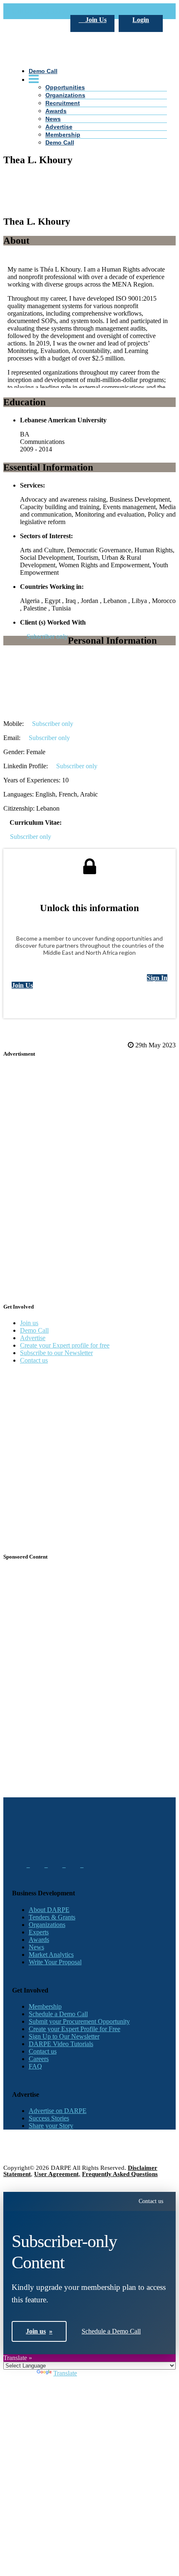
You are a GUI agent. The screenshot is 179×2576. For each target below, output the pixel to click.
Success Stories (49, 2118)
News (36, 1947)
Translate (65, 2373)
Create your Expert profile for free (65, 1345)
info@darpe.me (103, 11)
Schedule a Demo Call (58, 2014)
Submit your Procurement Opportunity (79, 2021)
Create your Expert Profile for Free (75, 2029)
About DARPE (49, 1910)
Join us (29, 1323)
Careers (39, 2059)
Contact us (34, 1360)
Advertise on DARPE (58, 2111)
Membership (63, 135)
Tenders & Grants (52, 1917)
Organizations (47, 1925)
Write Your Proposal (55, 1962)
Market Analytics (51, 1955)
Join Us (95, 20)
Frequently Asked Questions (120, 2174)
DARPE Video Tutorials (61, 2044)
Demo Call (60, 142)
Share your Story (51, 2126)
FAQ (35, 2066)
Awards (39, 1940)
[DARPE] (90, 117)
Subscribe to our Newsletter (56, 1353)
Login (141, 20)
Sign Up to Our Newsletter (64, 2036)
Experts (39, 1932)
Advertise (59, 127)
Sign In (157, 978)
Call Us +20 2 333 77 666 (46, 11)
